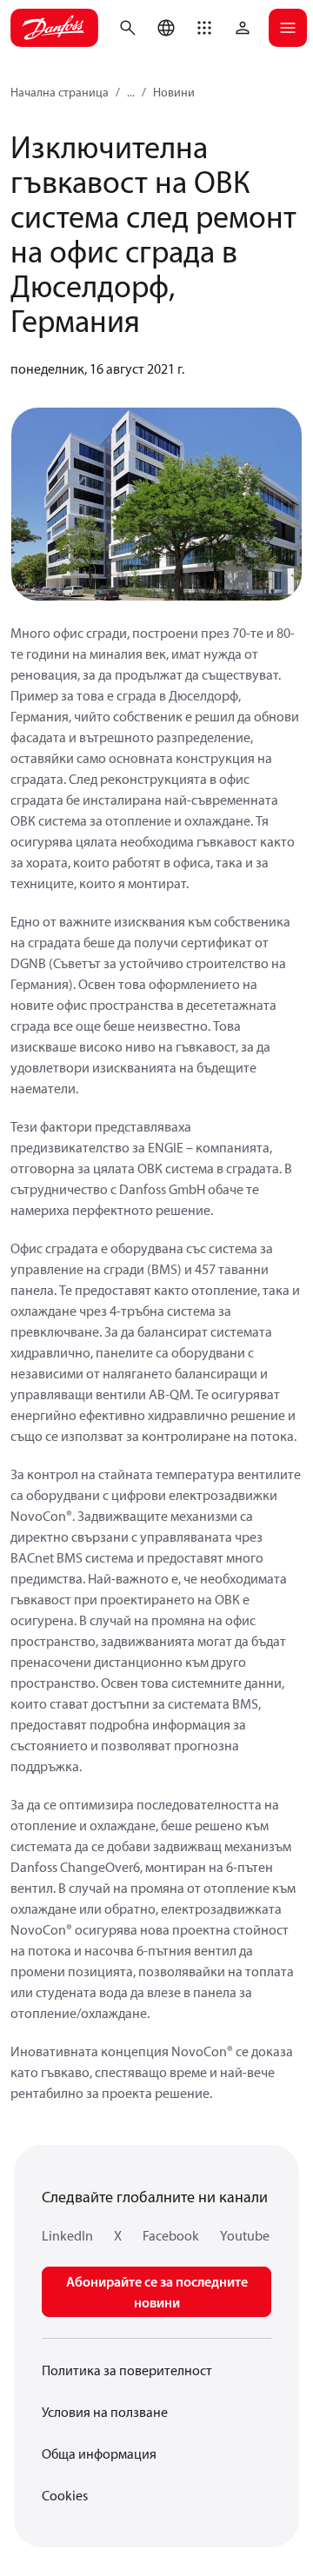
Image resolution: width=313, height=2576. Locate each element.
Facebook (171, 2235)
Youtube (245, 2235)
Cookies (65, 2495)
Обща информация (99, 2453)
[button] (204, 28)
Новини (174, 92)
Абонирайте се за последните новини (157, 2292)
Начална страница (60, 92)
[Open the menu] (288, 28)
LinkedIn (67, 2235)
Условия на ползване (105, 2412)
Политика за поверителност (127, 2370)
